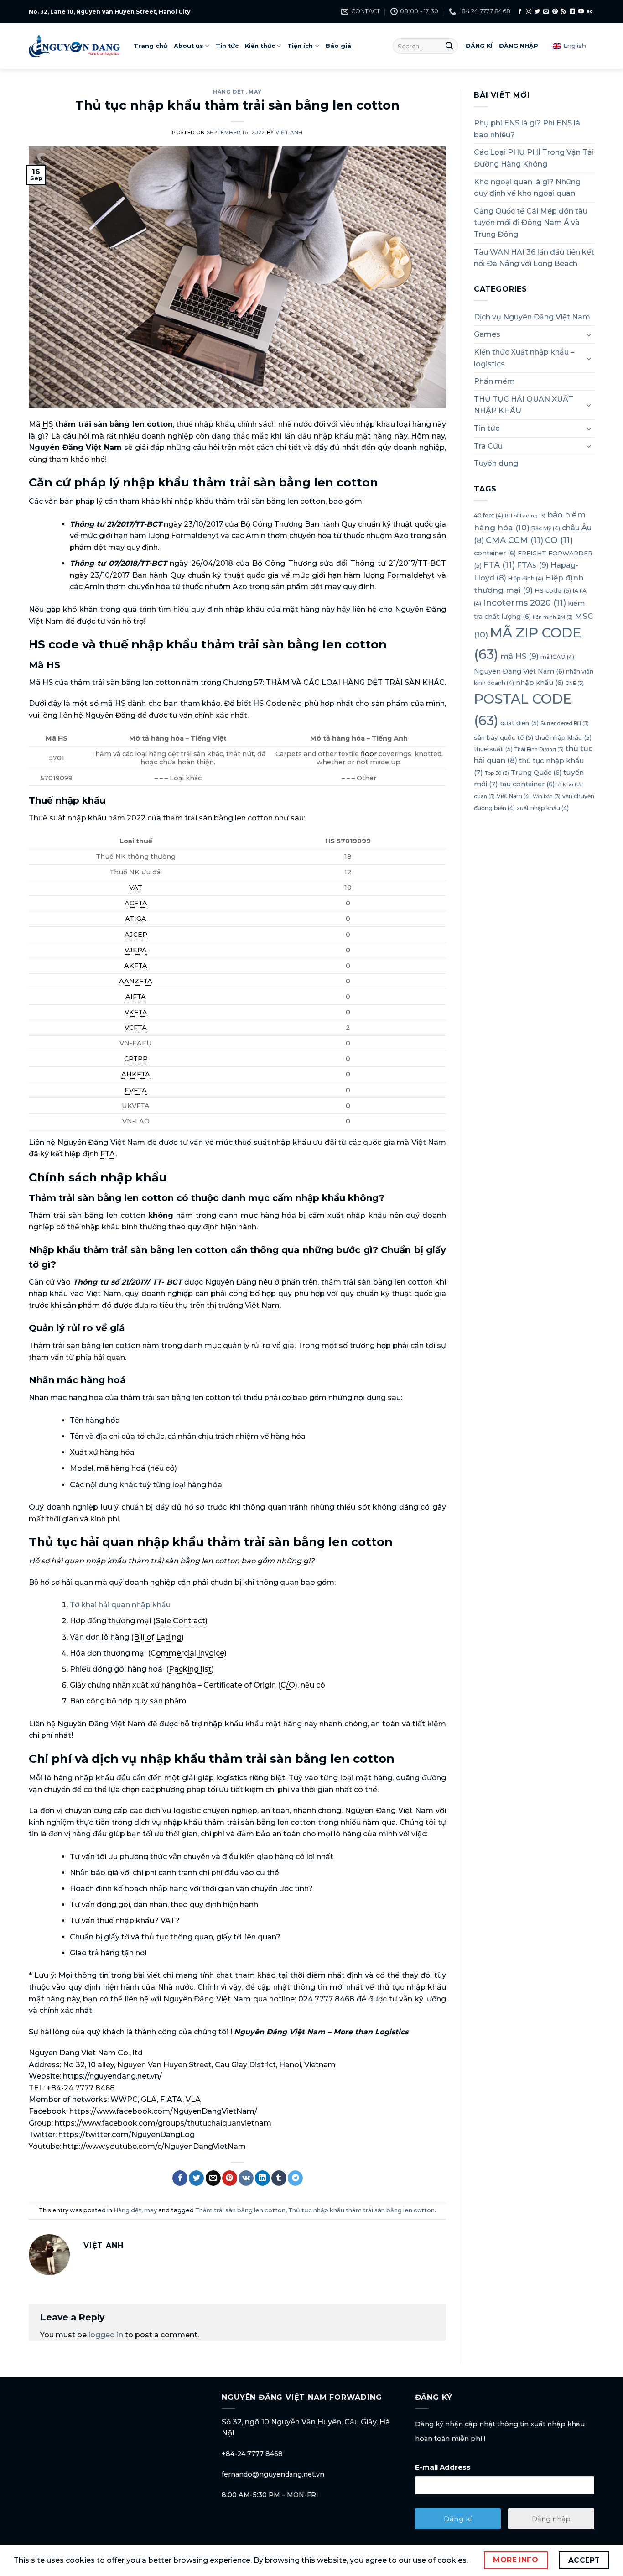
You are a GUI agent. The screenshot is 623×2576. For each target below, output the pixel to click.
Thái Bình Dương (539, 750)
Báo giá (338, 46)
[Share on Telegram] (295, 2178)
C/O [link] (288, 1685)
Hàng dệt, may (237, 92)
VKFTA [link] (136, 1012)
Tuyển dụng (496, 463)
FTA (499, 565)
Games (487, 334)
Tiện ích (300, 46)
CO (559, 540)
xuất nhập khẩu (543, 808)
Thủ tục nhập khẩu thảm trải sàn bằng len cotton (361, 2210)
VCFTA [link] (136, 1028)
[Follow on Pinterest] (555, 12)
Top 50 (497, 773)
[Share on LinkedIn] (262, 2178)
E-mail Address (443, 2467)
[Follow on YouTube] (581, 12)
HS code (553, 590)
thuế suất (493, 749)
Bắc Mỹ (546, 528)
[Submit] (449, 46)
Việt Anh (289, 132)
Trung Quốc (536, 773)
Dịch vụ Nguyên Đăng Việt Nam (532, 317)
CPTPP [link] (136, 1059)
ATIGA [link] (136, 919)
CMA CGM (514, 540)
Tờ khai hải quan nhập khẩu (120, 1605)
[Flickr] (590, 12)
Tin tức (227, 46)
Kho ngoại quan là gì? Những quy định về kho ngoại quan (527, 188)
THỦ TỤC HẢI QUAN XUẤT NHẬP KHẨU (524, 405)
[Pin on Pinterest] (230, 2178)
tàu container (527, 784)
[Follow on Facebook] (520, 12)
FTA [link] (108, 1154)
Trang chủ (151, 46)
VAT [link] (136, 888)
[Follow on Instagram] (529, 12)
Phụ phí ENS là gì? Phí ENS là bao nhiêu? (527, 129)
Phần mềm (494, 381)
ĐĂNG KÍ (479, 46)
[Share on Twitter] (196, 2178)
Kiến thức (260, 46)
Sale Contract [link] (180, 1621)
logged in (106, 2335)
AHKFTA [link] (136, 1074)
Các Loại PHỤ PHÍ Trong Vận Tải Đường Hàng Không (534, 158)
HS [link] (48, 424)
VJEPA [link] (136, 950)
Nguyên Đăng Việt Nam (519, 671)
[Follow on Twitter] (537, 12)
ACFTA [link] (136, 903)
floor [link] (369, 754)
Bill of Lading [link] (158, 1637)
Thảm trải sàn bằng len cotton (240, 2210)
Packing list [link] (190, 1669)
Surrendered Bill (565, 724)
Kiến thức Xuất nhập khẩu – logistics (524, 358)
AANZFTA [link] (136, 981)
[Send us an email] (546, 12)
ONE (574, 683)
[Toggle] (589, 334)
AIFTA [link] (136, 997)
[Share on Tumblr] (279, 2178)
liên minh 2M (553, 617)
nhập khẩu (540, 683)
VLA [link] (193, 2099)
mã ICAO (557, 657)
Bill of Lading (525, 516)
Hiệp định (526, 578)
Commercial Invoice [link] (187, 1653)
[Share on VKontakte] (246, 2178)
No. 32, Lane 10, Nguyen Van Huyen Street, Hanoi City (109, 12)
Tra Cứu (488, 446)
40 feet (488, 515)
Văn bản (547, 797)
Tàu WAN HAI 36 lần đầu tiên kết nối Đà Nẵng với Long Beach (534, 258)
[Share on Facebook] (180, 2178)
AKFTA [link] (136, 966)
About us (189, 46)
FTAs (533, 565)
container (495, 553)
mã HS (519, 656)
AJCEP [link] (136, 935)
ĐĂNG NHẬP (519, 46)
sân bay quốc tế (504, 737)
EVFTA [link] (136, 1090)
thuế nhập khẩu (563, 737)
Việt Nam (514, 796)
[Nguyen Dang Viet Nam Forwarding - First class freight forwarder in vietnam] (74, 46)
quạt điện (519, 723)
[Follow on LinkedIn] (572, 12)
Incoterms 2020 (524, 603)
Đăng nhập (551, 2519)
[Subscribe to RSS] (564, 12)
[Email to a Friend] (213, 2178)
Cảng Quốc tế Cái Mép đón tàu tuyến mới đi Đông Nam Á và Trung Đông (531, 223)
